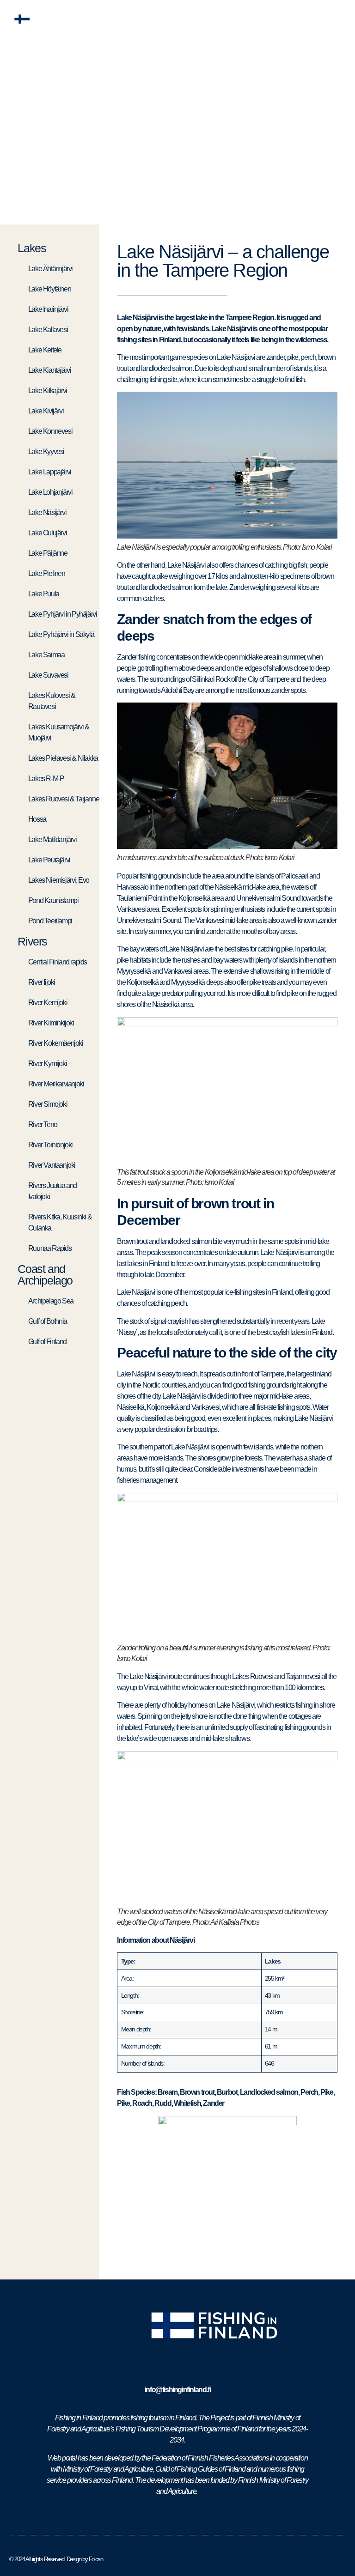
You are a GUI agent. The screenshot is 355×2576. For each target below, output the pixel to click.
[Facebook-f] (173, 2516)
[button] (338, 19)
